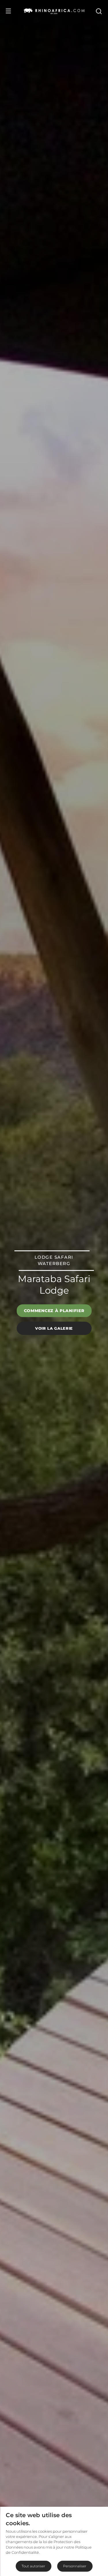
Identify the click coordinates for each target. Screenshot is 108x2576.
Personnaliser (75, 2566)
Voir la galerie (54, 1328)
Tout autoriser (33, 2566)
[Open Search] (98, 11)
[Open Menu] (8, 11)
